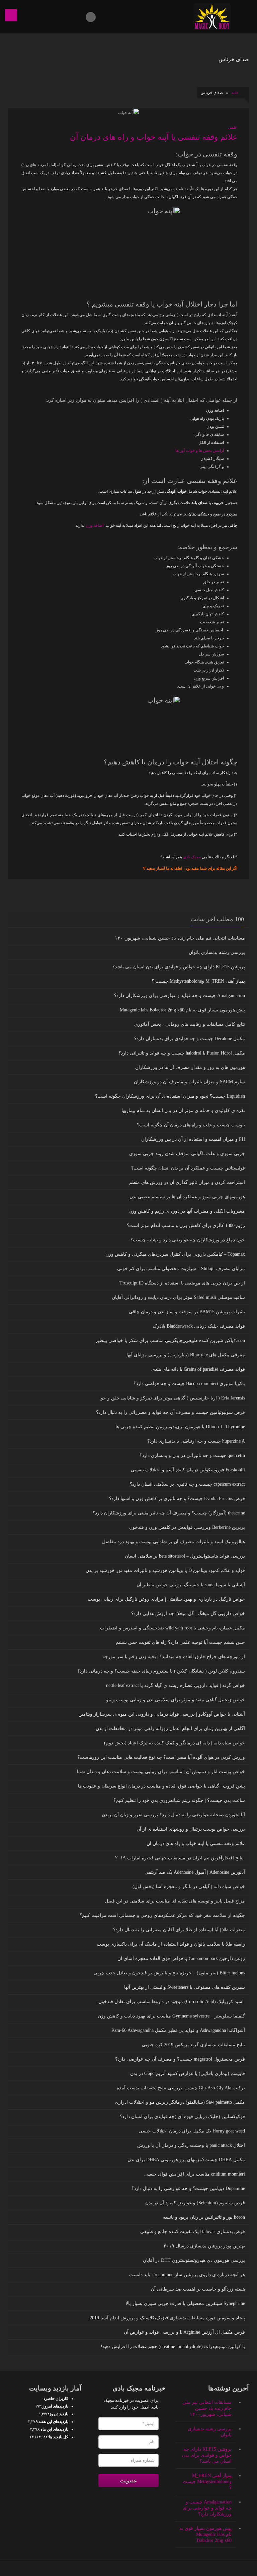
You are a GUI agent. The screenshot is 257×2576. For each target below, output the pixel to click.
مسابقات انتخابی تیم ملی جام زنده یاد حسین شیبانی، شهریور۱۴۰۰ (180, 938)
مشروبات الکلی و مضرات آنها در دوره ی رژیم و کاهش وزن (187, 1211)
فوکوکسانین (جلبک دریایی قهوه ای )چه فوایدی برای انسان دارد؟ (182, 2117)
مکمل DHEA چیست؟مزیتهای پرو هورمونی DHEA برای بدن (186, 2160)
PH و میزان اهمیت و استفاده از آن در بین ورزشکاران (193, 1139)
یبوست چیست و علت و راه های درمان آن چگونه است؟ (191, 1125)
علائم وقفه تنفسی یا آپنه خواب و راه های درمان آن (154, 137)
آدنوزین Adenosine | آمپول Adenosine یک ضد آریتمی (195, 1872)
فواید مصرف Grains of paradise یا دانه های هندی (198, 1369)
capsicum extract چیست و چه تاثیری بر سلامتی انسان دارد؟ (187, 1484)
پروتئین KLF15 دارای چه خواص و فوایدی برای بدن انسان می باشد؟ (179, 967)
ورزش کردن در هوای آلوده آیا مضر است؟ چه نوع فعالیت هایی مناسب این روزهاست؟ (161, 1757)
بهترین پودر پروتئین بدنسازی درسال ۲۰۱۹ (204, 2246)
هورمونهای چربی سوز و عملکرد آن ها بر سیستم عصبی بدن (187, 1197)
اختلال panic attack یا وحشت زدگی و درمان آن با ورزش (191, 2145)
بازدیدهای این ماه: (54, 2429)
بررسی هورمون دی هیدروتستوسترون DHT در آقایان (194, 2260)
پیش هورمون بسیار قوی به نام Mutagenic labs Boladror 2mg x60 (182, 1010)
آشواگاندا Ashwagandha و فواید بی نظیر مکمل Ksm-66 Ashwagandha (178, 2030)
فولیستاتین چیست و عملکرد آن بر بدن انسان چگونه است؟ (188, 1168)
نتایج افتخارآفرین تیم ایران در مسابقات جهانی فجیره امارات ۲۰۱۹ (180, 1858)
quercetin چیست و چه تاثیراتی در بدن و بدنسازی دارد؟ (192, 1455)
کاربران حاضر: (56, 2399)
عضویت (128, 2481)
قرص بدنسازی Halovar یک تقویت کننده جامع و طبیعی (193, 2232)
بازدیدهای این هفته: (53, 2422)
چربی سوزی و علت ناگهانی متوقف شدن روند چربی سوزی (187, 1154)
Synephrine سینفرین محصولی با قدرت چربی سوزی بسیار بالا (185, 2303)
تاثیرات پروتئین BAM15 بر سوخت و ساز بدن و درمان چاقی (187, 1312)
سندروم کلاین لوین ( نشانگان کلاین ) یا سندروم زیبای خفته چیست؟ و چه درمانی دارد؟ (161, 1671)
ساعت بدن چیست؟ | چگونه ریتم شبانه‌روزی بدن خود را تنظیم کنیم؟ (179, 1800)
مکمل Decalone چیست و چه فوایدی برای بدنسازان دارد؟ (190, 1039)
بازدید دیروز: (58, 2414)
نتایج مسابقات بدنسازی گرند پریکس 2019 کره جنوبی (193, 2045)
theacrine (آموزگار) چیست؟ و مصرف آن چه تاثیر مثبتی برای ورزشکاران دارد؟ (169, 1513)
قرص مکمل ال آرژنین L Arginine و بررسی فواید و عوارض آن (184, 2332)
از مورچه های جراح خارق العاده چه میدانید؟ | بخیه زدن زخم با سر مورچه (174, 1657)
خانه (235, 93)
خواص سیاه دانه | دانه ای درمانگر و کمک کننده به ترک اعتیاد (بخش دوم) (175, 1743)
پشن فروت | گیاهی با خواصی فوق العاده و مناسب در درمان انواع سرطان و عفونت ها (161, 1786)
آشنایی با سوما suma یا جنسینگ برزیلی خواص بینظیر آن (191, 1585)
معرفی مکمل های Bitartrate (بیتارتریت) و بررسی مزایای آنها (186, 1355)
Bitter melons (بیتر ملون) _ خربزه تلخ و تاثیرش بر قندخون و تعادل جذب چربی (169, 1973)
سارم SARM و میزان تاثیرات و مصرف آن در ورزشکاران (189, 1082)
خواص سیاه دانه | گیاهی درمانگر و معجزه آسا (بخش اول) (189, 1887)
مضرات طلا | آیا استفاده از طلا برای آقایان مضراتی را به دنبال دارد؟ (179, 1930)
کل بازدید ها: (58, 2437)
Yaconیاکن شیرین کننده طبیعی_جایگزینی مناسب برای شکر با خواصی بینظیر (170, 1340)
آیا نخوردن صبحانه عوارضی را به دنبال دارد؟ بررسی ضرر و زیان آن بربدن (173, 1815)
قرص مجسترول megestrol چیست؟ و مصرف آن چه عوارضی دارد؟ (180, 2059)
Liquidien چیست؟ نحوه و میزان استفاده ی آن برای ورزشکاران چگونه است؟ (170, 1096)
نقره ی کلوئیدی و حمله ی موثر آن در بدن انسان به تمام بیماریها (183, 1111)
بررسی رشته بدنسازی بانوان (217, 952)
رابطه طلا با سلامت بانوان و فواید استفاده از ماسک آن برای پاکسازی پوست (171, 1944)
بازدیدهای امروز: (55, 2406)
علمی (233, 127)
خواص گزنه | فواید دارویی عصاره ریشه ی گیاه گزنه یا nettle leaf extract (176, 1685)
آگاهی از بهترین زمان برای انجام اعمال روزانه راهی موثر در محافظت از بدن (170, 1729)
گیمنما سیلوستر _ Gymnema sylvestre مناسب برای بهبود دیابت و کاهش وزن (171, 2016)
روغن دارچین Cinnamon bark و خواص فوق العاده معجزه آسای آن (181, 1958)
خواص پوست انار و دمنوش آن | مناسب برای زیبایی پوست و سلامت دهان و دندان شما (161, 1772)
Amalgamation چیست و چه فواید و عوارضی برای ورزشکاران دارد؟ (180, 996)
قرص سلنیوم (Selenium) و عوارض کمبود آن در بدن (195, 2203)
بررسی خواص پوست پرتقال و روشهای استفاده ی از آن (191, 1829)
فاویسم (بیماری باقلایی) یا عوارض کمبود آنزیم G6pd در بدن (188, 2073)
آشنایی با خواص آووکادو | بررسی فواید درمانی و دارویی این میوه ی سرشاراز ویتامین (162, 1714)
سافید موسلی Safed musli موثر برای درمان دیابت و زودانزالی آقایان (178, 1297)
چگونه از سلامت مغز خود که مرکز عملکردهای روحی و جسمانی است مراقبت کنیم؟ (162, 1915)
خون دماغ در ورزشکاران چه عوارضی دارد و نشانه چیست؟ (188, 1240)
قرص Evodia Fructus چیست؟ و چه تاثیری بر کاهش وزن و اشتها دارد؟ (177, 1499)
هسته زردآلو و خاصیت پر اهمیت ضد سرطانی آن (198, 2289)
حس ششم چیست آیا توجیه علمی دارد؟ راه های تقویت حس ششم (180, 1642)
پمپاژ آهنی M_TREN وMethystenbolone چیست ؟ (198, 981)
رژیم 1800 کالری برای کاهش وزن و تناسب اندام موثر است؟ (186, 1225)
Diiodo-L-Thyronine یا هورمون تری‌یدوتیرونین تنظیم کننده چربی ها (180, 1427)
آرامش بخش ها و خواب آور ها (200, 451)
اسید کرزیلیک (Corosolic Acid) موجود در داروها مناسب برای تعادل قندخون (172, 2002)
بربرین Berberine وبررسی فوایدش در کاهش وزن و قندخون (187, 1527)
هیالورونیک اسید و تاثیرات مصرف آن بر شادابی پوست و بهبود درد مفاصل (174, 1542)
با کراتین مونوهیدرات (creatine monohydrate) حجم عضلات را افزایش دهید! (173, 2347)
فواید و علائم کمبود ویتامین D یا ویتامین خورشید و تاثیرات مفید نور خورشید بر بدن (165, 1570)
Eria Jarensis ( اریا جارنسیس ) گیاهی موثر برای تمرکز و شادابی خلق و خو (173, 1398)
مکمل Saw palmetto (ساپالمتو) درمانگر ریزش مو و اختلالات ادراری (180, 2102)
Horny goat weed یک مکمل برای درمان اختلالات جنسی (192, 2131)
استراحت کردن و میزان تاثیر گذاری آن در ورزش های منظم (187, 1182)
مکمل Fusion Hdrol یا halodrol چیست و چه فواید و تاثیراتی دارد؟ (182, 1053)
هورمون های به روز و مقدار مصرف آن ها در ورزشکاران (190, 1067)
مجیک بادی (192, 857)
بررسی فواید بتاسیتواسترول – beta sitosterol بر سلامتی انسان (185, 1556)
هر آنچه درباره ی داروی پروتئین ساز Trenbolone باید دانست (187, 2275)
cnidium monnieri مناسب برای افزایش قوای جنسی (195, 2174)
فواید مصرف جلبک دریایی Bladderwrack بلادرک (199, 1326)
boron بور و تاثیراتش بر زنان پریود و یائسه (204, 2217)
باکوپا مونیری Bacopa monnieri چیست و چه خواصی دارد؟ (189, 1384)
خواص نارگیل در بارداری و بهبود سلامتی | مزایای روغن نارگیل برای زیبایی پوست (166, 1599)
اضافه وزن (95, 525)
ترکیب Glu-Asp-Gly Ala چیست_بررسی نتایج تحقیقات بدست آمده (181, 2088)
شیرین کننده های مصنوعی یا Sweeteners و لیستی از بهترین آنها (185, 1987)
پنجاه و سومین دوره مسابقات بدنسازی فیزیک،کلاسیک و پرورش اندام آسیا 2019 (167, 2318)
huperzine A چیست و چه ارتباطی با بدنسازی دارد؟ (196, 1441)
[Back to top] (129, 2568)
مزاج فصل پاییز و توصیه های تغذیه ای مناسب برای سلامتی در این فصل (175, 1901)
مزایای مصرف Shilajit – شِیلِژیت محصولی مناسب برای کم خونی (181, 1269)
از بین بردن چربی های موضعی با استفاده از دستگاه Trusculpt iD (182, 1283)
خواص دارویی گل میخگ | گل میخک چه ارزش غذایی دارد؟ (188, 1614)
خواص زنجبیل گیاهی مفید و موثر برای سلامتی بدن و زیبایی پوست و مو (176, 1700)
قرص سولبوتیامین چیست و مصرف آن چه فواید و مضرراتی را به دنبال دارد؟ (170, 1412)
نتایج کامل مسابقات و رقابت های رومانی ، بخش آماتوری (190, 1024)
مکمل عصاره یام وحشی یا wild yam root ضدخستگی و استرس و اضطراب (173, 1628)
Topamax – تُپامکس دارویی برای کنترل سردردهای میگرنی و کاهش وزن (175, 1254)
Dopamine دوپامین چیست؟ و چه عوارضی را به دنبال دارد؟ (188, 2188)
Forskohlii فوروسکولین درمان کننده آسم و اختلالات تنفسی (188, 1470)
